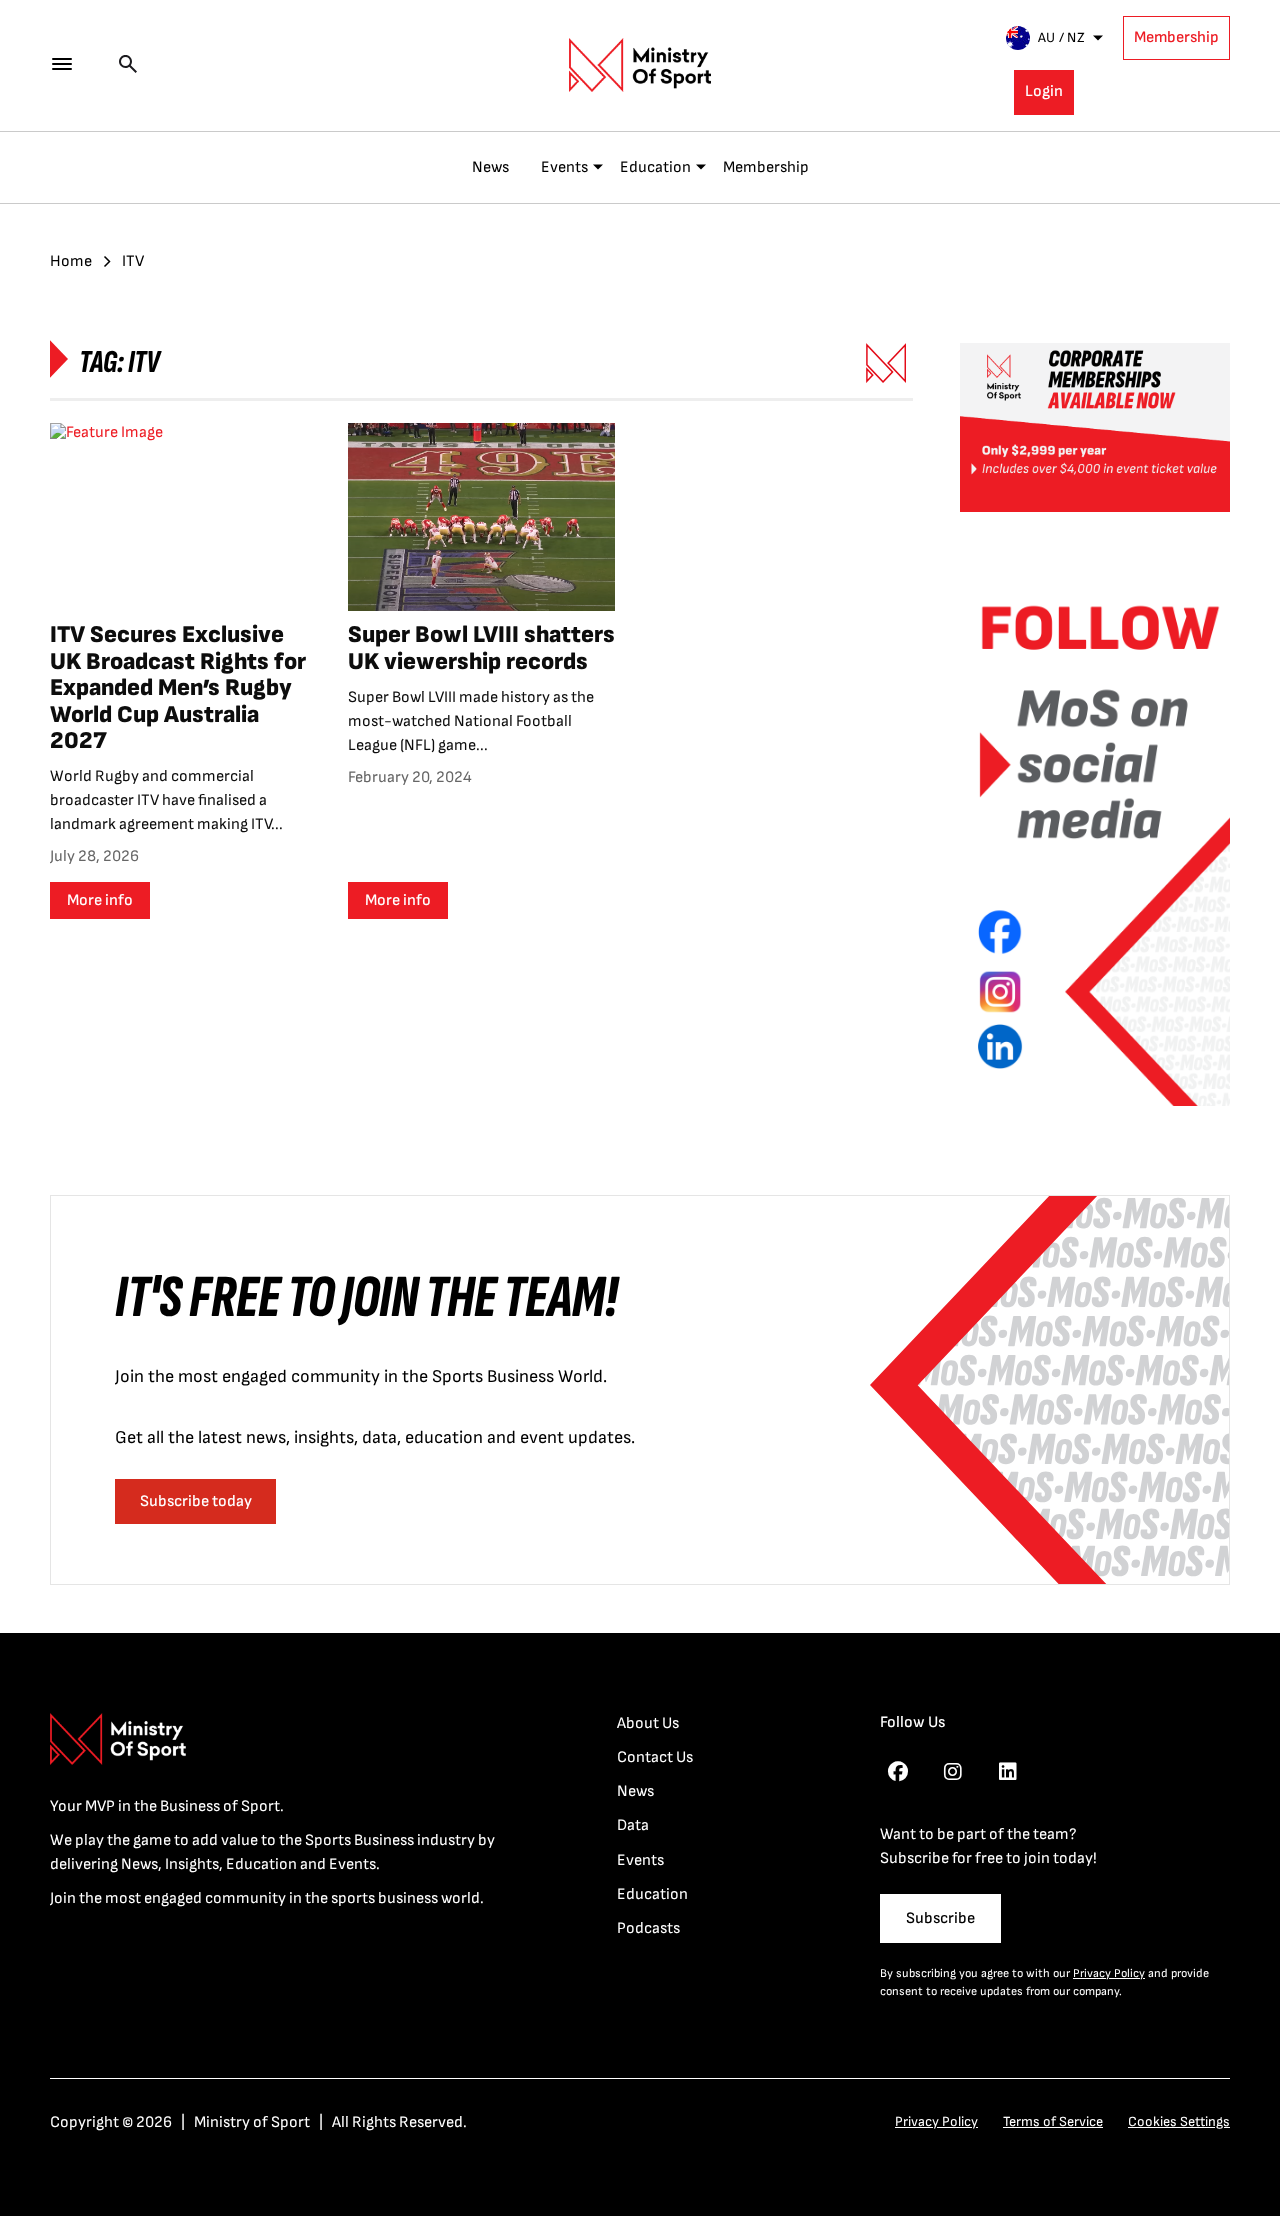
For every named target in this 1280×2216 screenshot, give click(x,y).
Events (564, 167)
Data (633, 1825)
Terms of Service (1053, 2121)
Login (1044, 91)
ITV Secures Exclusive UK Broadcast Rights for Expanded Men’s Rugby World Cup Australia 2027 (178, 687)
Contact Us (655, 1757)
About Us (648, 1723)
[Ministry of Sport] (640, 65)
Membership (1176, 37)
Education (655, 167)
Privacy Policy (1109, 1973)
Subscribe (940, 1918)
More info (100, 900)
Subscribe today (196, 1501)
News (490, 167)
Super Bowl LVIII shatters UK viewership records (481, 647)
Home (71, 261)
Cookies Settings (1179, 2121)
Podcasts (648, 1928)
